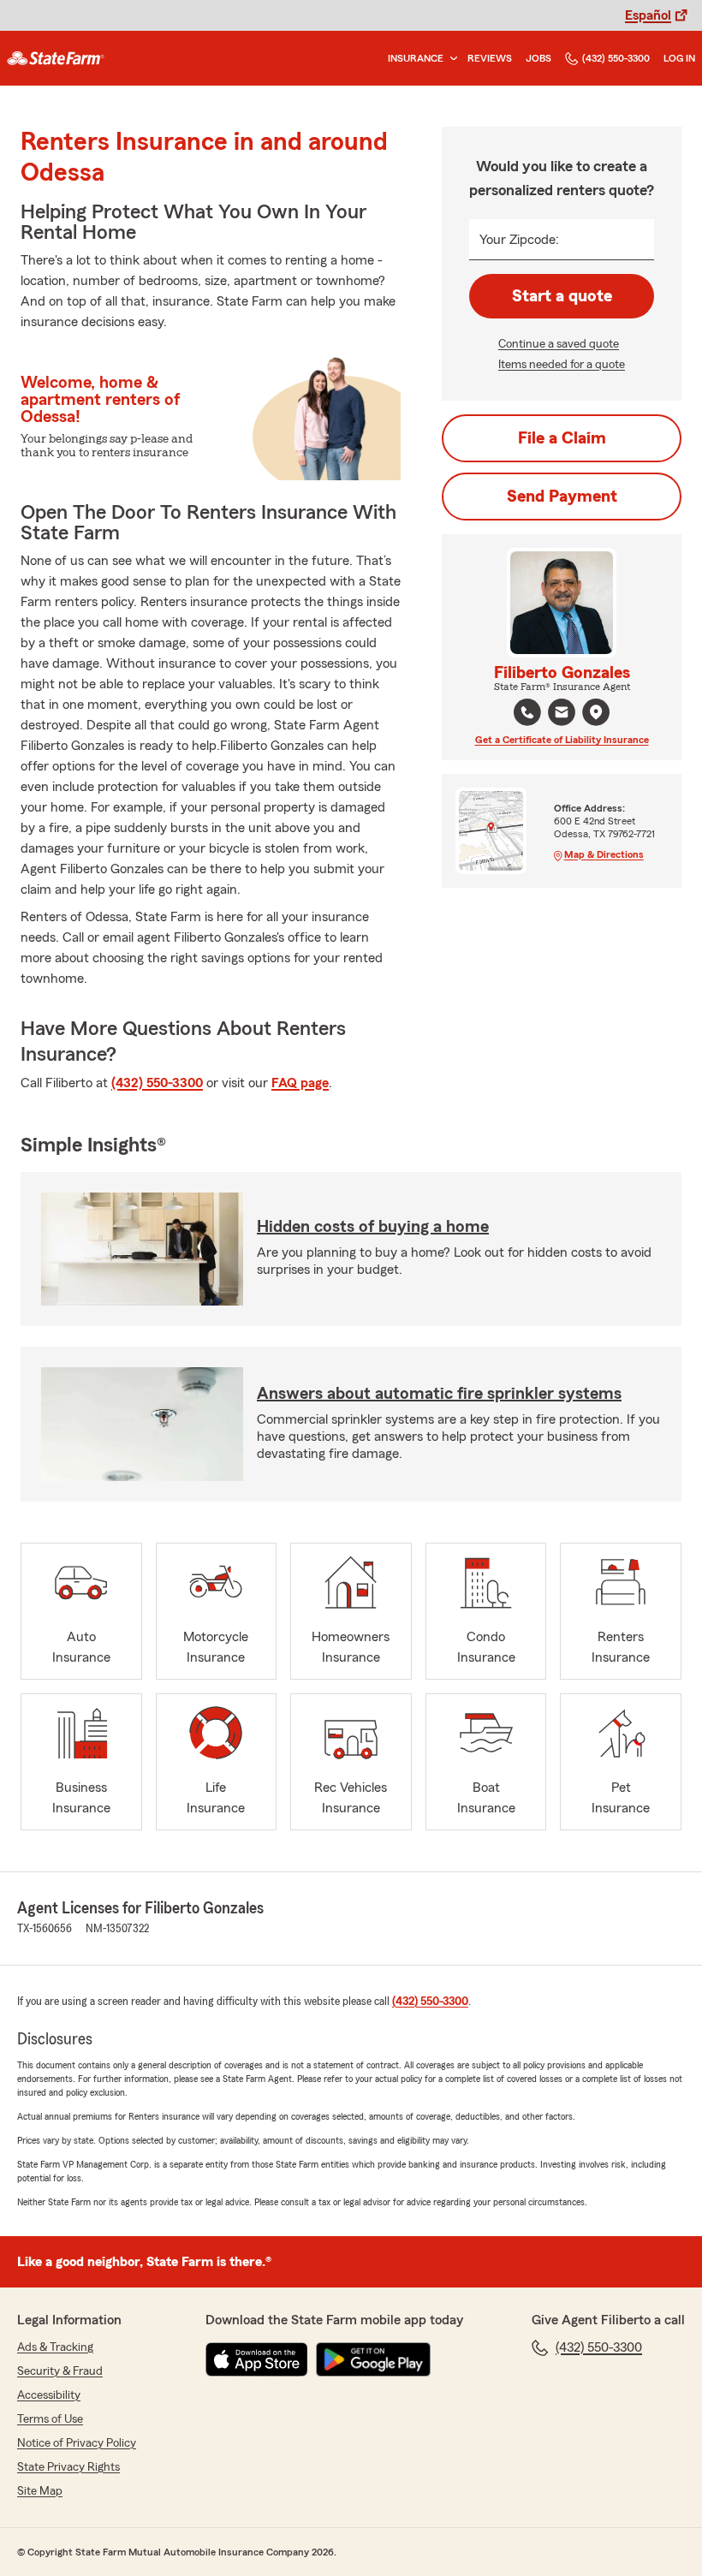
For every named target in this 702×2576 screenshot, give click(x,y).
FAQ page (300, 1083)
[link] (56, 58)
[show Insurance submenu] (450, 59)
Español (648, 15)
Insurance (416, 58)
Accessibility (49, 2395)
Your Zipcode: (519, 240)
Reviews (490, 58)
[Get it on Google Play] (373, 2359)
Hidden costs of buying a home (373, 1227)
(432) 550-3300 (616, 58)
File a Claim (562, 438)
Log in (679, 58)
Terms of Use (50, 2419)
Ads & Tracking (55, 2347)
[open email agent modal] (562, 714)
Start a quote (562, 296)
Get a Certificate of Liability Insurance (562, 740)
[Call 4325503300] (527, 712)
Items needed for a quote (562, 365)
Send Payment (562, 497)
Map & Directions (604, 854)
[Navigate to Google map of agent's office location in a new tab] (596, 712)
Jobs (538, 58)
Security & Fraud (60, 2371)
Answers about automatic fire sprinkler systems (439, 1394)
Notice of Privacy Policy (77, 2443)
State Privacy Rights (68, 2467)
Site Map (40, 2491)
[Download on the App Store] (257, 2359)
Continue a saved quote (559, 344)
